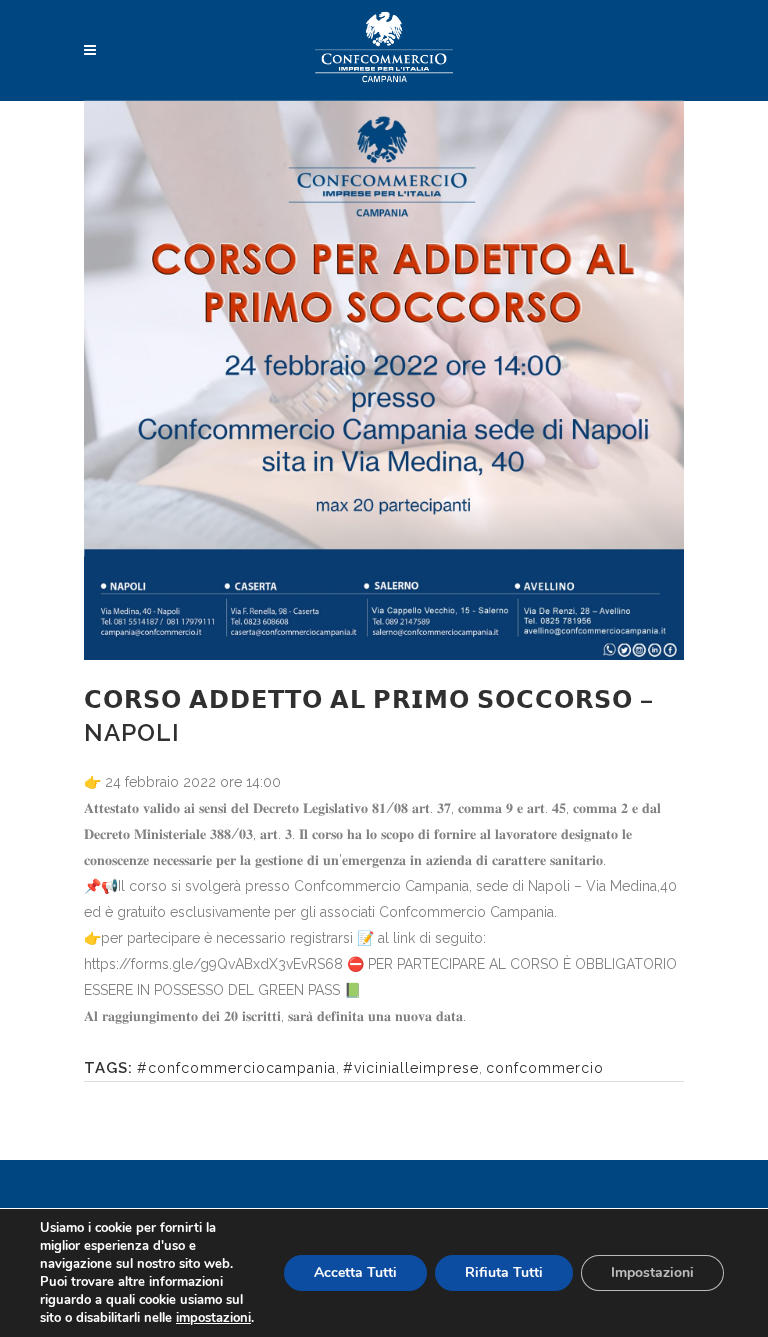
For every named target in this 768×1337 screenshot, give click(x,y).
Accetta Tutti (355, 1272)
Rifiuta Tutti (504, 1272)
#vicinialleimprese (411, 1068)
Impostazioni (652, 1272)
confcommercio (545, 1068)
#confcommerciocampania (236, 1068)
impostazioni (213, 1318)
